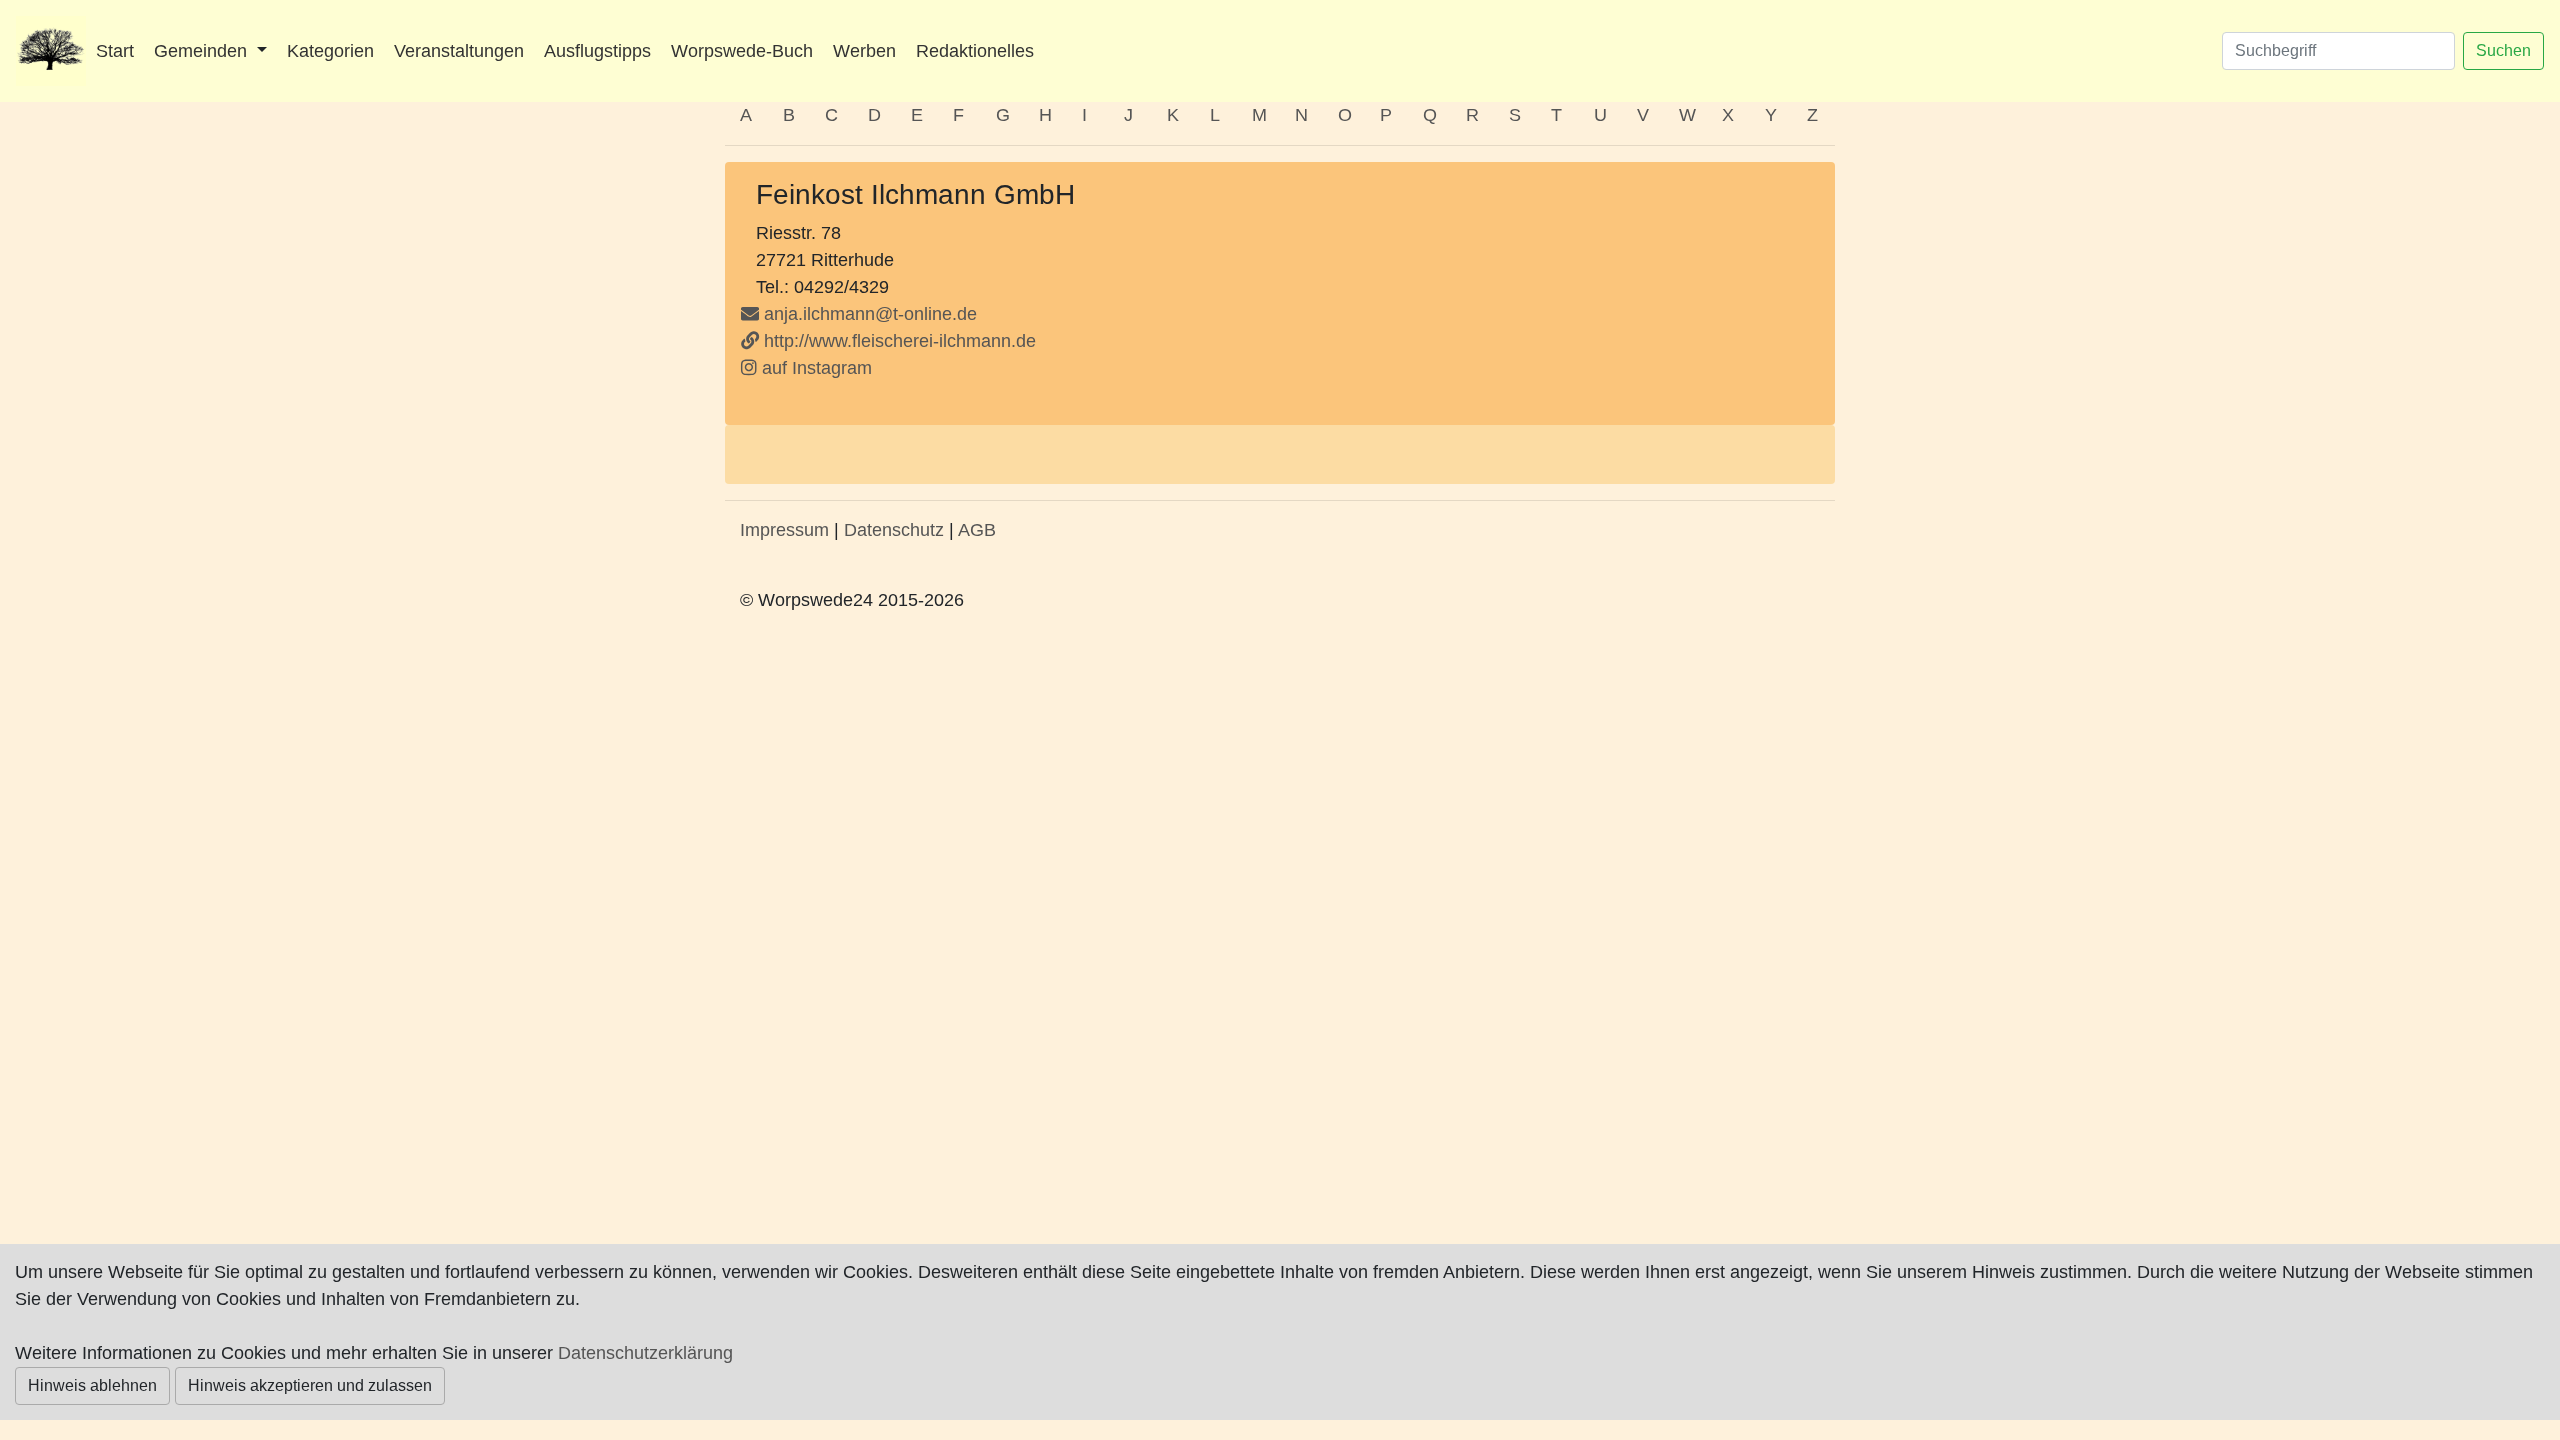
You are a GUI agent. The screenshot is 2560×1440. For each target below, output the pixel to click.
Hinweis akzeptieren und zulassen (310, 1385)
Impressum (784, 530)
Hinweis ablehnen (92, 1385)
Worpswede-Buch (742, 51)
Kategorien (330, 51)
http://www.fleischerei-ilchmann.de (897, 341)
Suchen (2503, 50)
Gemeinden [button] (203, 51)
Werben (864, 51)
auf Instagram (814, 368)
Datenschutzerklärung (645, 1353)
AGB (977, 530)
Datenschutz (894, 530)
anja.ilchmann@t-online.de (870, 314)
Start (115, 51)
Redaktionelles (975, 51)
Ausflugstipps (597, 51)
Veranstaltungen (459, 51)
